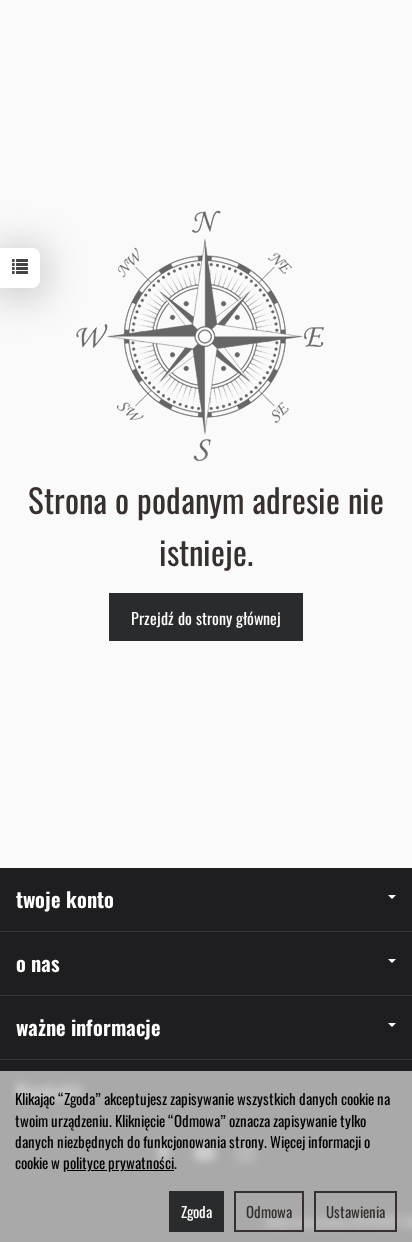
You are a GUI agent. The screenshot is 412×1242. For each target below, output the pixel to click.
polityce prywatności (118, 1162)
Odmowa (269, 1211)
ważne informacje (88, 1026)
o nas (38, 962)
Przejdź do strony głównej (206, 618)
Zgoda (196, 1211)
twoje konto (65, 898)
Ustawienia (355, 1211)
